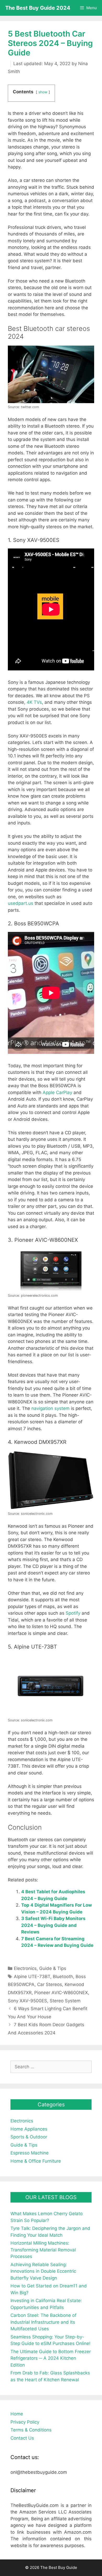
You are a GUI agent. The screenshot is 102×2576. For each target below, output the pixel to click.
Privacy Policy (25, 2422)
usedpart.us (21, 903)
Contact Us (22, 2438)
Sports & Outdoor (29, 2137)
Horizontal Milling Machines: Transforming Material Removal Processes (43, 2250)
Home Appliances (29, 2129)
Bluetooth (63, 1977)
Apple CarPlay (57, 1092)
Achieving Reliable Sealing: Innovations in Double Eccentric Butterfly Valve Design (43, 2271)
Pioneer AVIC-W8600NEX (61, 1993)
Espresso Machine (30, 2153)
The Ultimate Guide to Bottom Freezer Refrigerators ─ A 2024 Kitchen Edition (51, 2358)
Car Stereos (50, 1984)
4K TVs (34, 702)
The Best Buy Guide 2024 (38, 8)
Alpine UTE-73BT (32, 1977)
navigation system (50, 1408)
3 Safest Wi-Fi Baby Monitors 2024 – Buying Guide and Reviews (53, 1925)
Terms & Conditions (31, 2430)
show (43, 92)
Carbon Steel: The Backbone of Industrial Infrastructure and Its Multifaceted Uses (43, 2322)
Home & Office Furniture (36, 2161)
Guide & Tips (53, 1968)
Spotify (73, 1613)
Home (17, 2414)
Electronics (25, 1968)
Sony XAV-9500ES (27, 2001)
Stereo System (65, 2001)
